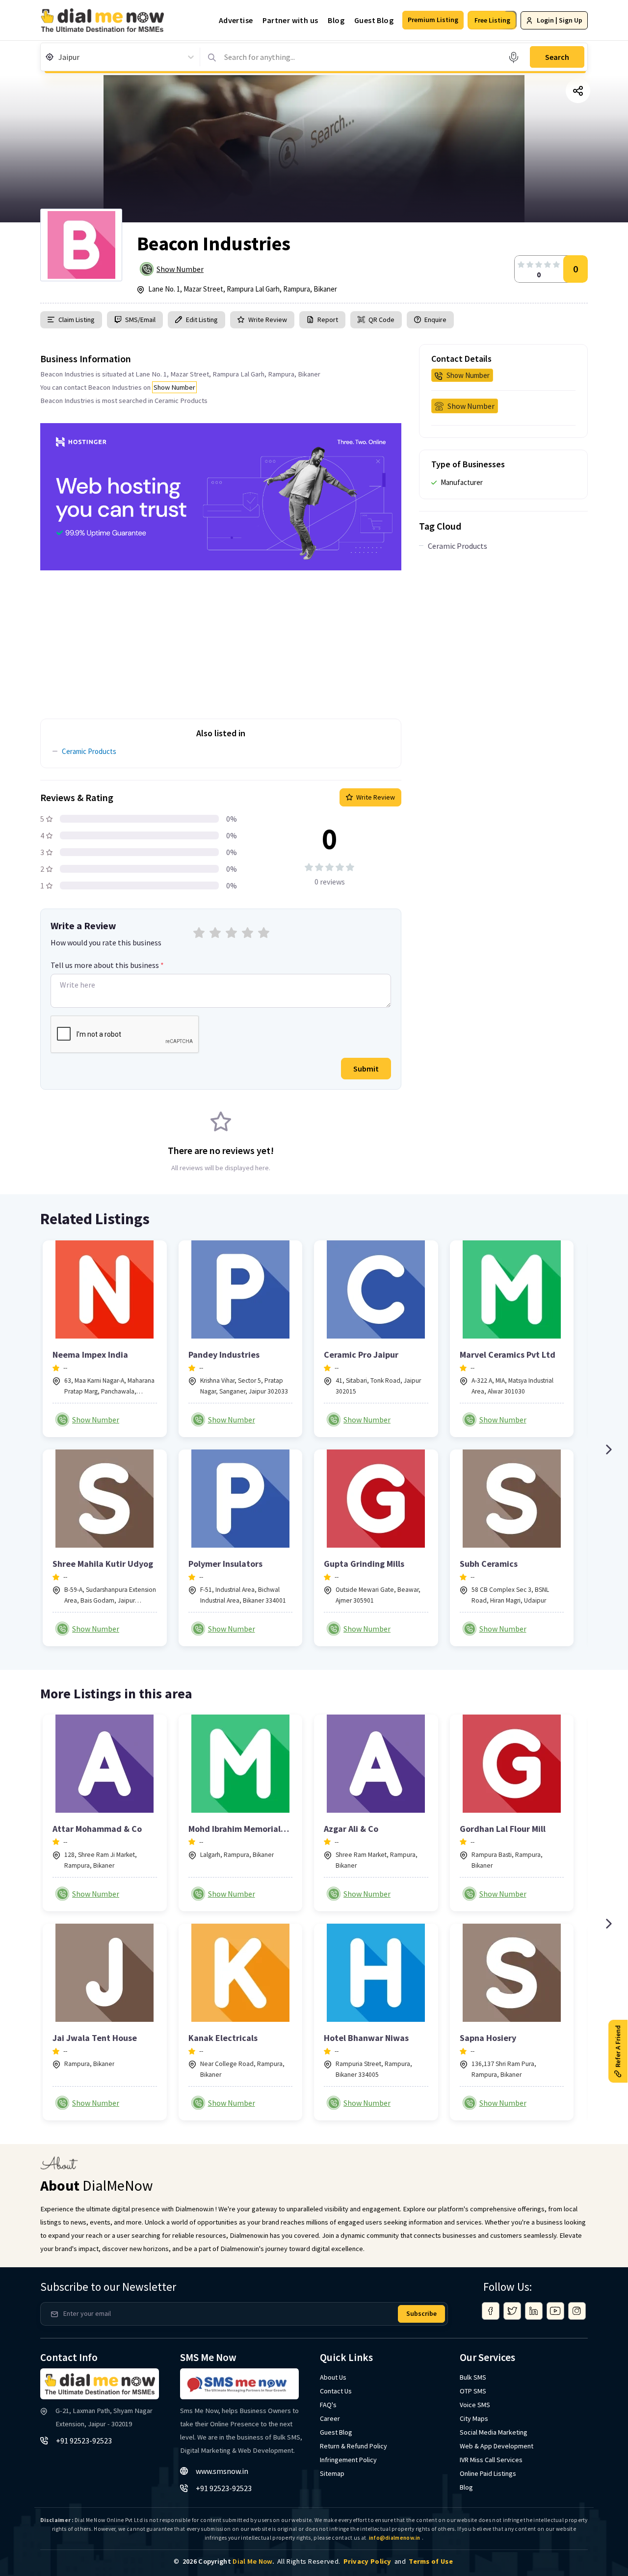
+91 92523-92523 (84, 2441)
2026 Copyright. (228, 2561)
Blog (336, 20)
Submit (366, 1069)
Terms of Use (431, 2561)
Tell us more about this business (107, 965)
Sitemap (332, 2473)
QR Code (381, 320)
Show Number (180, 269)
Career (330, 2418)
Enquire (435, 320)
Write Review (268, 320)
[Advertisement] (221, 639)
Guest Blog (374, 20)
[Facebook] (491, 2311)
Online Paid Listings (488, 2473)
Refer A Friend (618, 2046)
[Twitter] (512, 2311)
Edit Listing (202, 320)
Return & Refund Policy (353, 2446)
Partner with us (290, 20)
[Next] (608, 1449)
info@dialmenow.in (395, 2538)
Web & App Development (497, 2446)
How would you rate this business (106, 942)
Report (328, 320)
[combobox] (59, 57)
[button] (433, 20)
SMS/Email (140, 320)
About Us (333, 2377)
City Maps (474, 2418)
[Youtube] (555, 2311)
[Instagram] (577, 2311)
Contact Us (336, 2391)
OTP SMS (473, 2391)
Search (557, 57)
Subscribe (421, 2313)
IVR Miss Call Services (491, 2460)
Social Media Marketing (494, 2432)
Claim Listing (77, 320)
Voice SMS (475, 2405)
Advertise (236, 20)
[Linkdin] (534, 2311)
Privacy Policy (367, 2561)
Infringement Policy (348, 2460)
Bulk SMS (473, 2377)
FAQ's (328, 2405)
